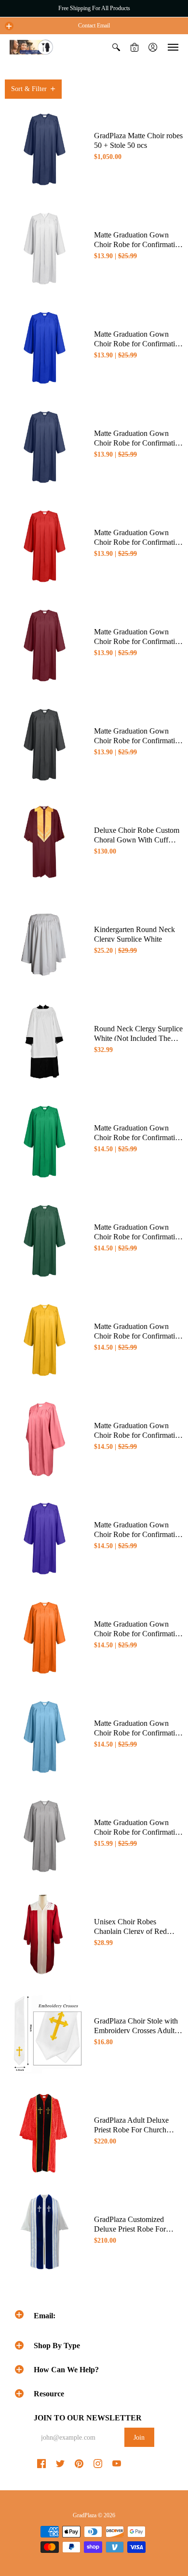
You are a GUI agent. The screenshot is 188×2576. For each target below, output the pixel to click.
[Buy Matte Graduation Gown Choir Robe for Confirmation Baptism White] (45, 247)
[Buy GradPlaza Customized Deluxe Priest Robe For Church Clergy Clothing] (45, 2232)
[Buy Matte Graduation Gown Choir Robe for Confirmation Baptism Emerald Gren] (45, 1140)
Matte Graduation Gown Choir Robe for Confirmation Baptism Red (138, 542)
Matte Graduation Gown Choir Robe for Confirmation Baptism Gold (138, 1336)
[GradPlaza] (31, 47)
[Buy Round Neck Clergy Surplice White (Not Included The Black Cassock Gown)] (45, 1041)
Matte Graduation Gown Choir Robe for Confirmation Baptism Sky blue (138, 1733)
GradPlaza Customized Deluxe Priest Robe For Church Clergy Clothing (131, 2229)
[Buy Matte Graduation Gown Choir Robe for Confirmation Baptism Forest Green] (45, 1240)
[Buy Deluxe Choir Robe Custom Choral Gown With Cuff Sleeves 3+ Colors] (45, 843)
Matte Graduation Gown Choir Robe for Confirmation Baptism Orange (138, 1634)
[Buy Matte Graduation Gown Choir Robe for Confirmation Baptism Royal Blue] (45, 347)
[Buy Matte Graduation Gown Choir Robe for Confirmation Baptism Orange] (45, 1636)
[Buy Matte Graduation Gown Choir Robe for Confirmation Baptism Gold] (45, 1339)
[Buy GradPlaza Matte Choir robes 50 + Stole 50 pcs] (45, 148)
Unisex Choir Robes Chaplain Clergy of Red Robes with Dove (130, 1931)
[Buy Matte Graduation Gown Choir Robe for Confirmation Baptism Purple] (45, 1537)
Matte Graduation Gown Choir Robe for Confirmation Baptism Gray (138, 1832)
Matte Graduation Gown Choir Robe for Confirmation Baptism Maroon (138, 641)
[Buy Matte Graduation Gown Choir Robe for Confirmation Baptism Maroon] (45, 644)
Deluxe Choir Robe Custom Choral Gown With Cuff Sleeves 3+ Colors (137, 840)
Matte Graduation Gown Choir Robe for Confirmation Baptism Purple (138, 1534)
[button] (9, 26)
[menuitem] (116, 47)
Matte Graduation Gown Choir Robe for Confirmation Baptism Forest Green (138, 1237)
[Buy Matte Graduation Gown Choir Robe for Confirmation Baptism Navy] (45, 446)
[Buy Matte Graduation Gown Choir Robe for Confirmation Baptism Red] (45, 545)
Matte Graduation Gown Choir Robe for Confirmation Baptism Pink (138, 1435)
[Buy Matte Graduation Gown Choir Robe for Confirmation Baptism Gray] (45, 1835)
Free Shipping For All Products (94, 8)
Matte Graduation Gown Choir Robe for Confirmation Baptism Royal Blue (138, 344)
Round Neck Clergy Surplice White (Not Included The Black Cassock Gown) (138, 1038)
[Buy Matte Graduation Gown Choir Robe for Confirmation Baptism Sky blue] (45, 1736)
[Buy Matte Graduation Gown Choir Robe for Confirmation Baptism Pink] (45, 1438)
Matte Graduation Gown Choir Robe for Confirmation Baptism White (138, 244)
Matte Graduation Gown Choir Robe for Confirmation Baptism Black (138, 741)
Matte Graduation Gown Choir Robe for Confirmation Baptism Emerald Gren (138, 1137)
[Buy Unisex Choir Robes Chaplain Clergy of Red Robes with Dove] (45, 1934)
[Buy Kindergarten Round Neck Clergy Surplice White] (45, 942)
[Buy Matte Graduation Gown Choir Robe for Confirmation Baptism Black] (45, 743)
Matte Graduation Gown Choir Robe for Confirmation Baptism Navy (138, 443)
